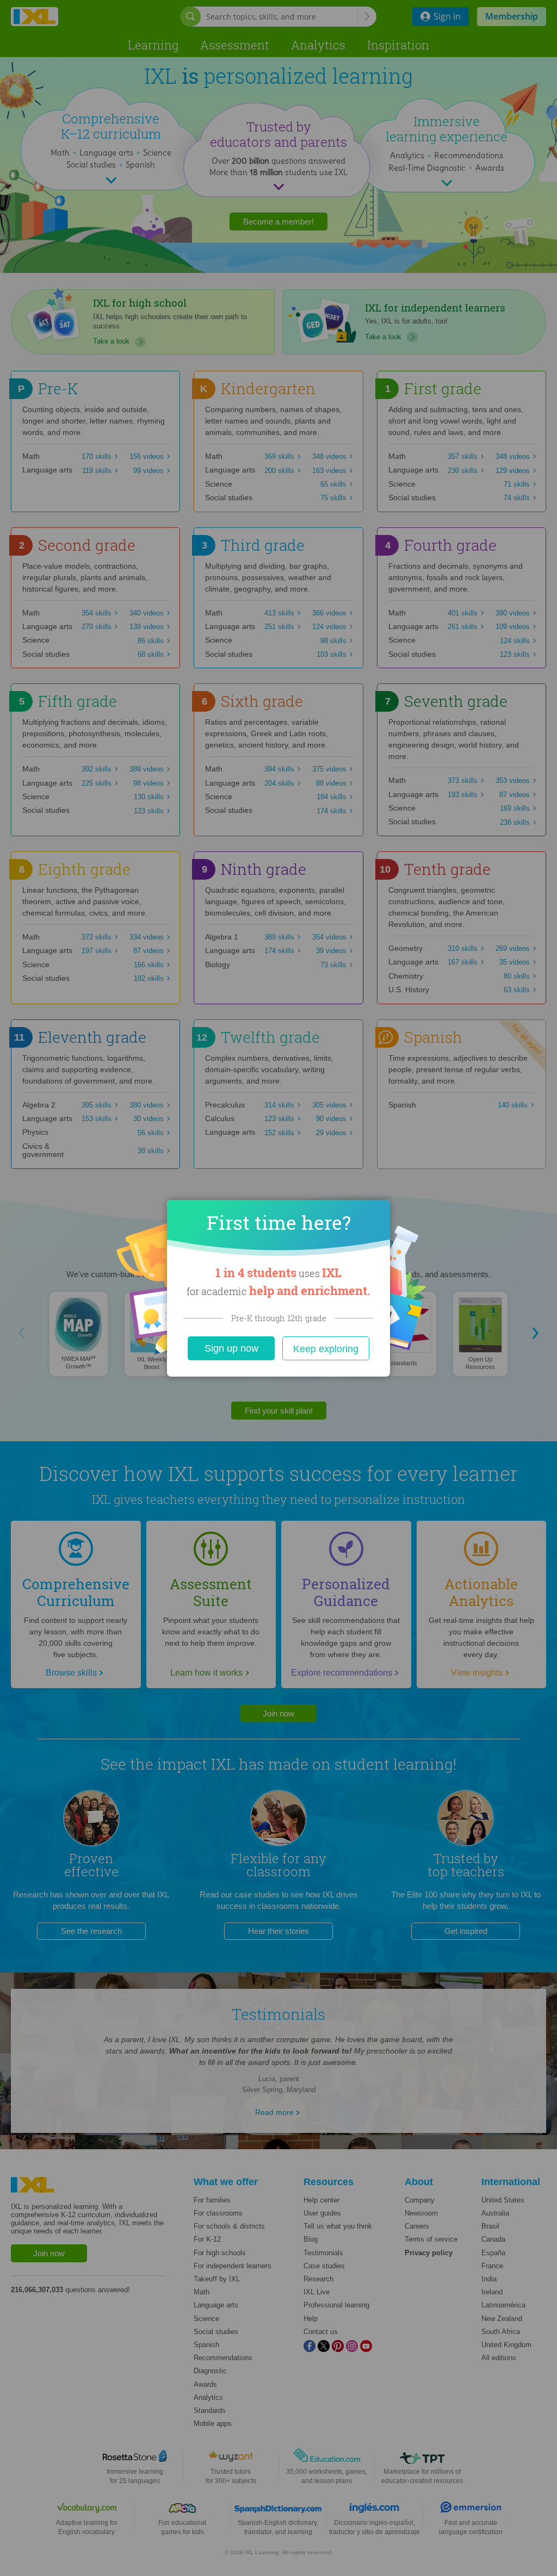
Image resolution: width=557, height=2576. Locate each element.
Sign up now (231, 1348)
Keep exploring (326, 1349)
